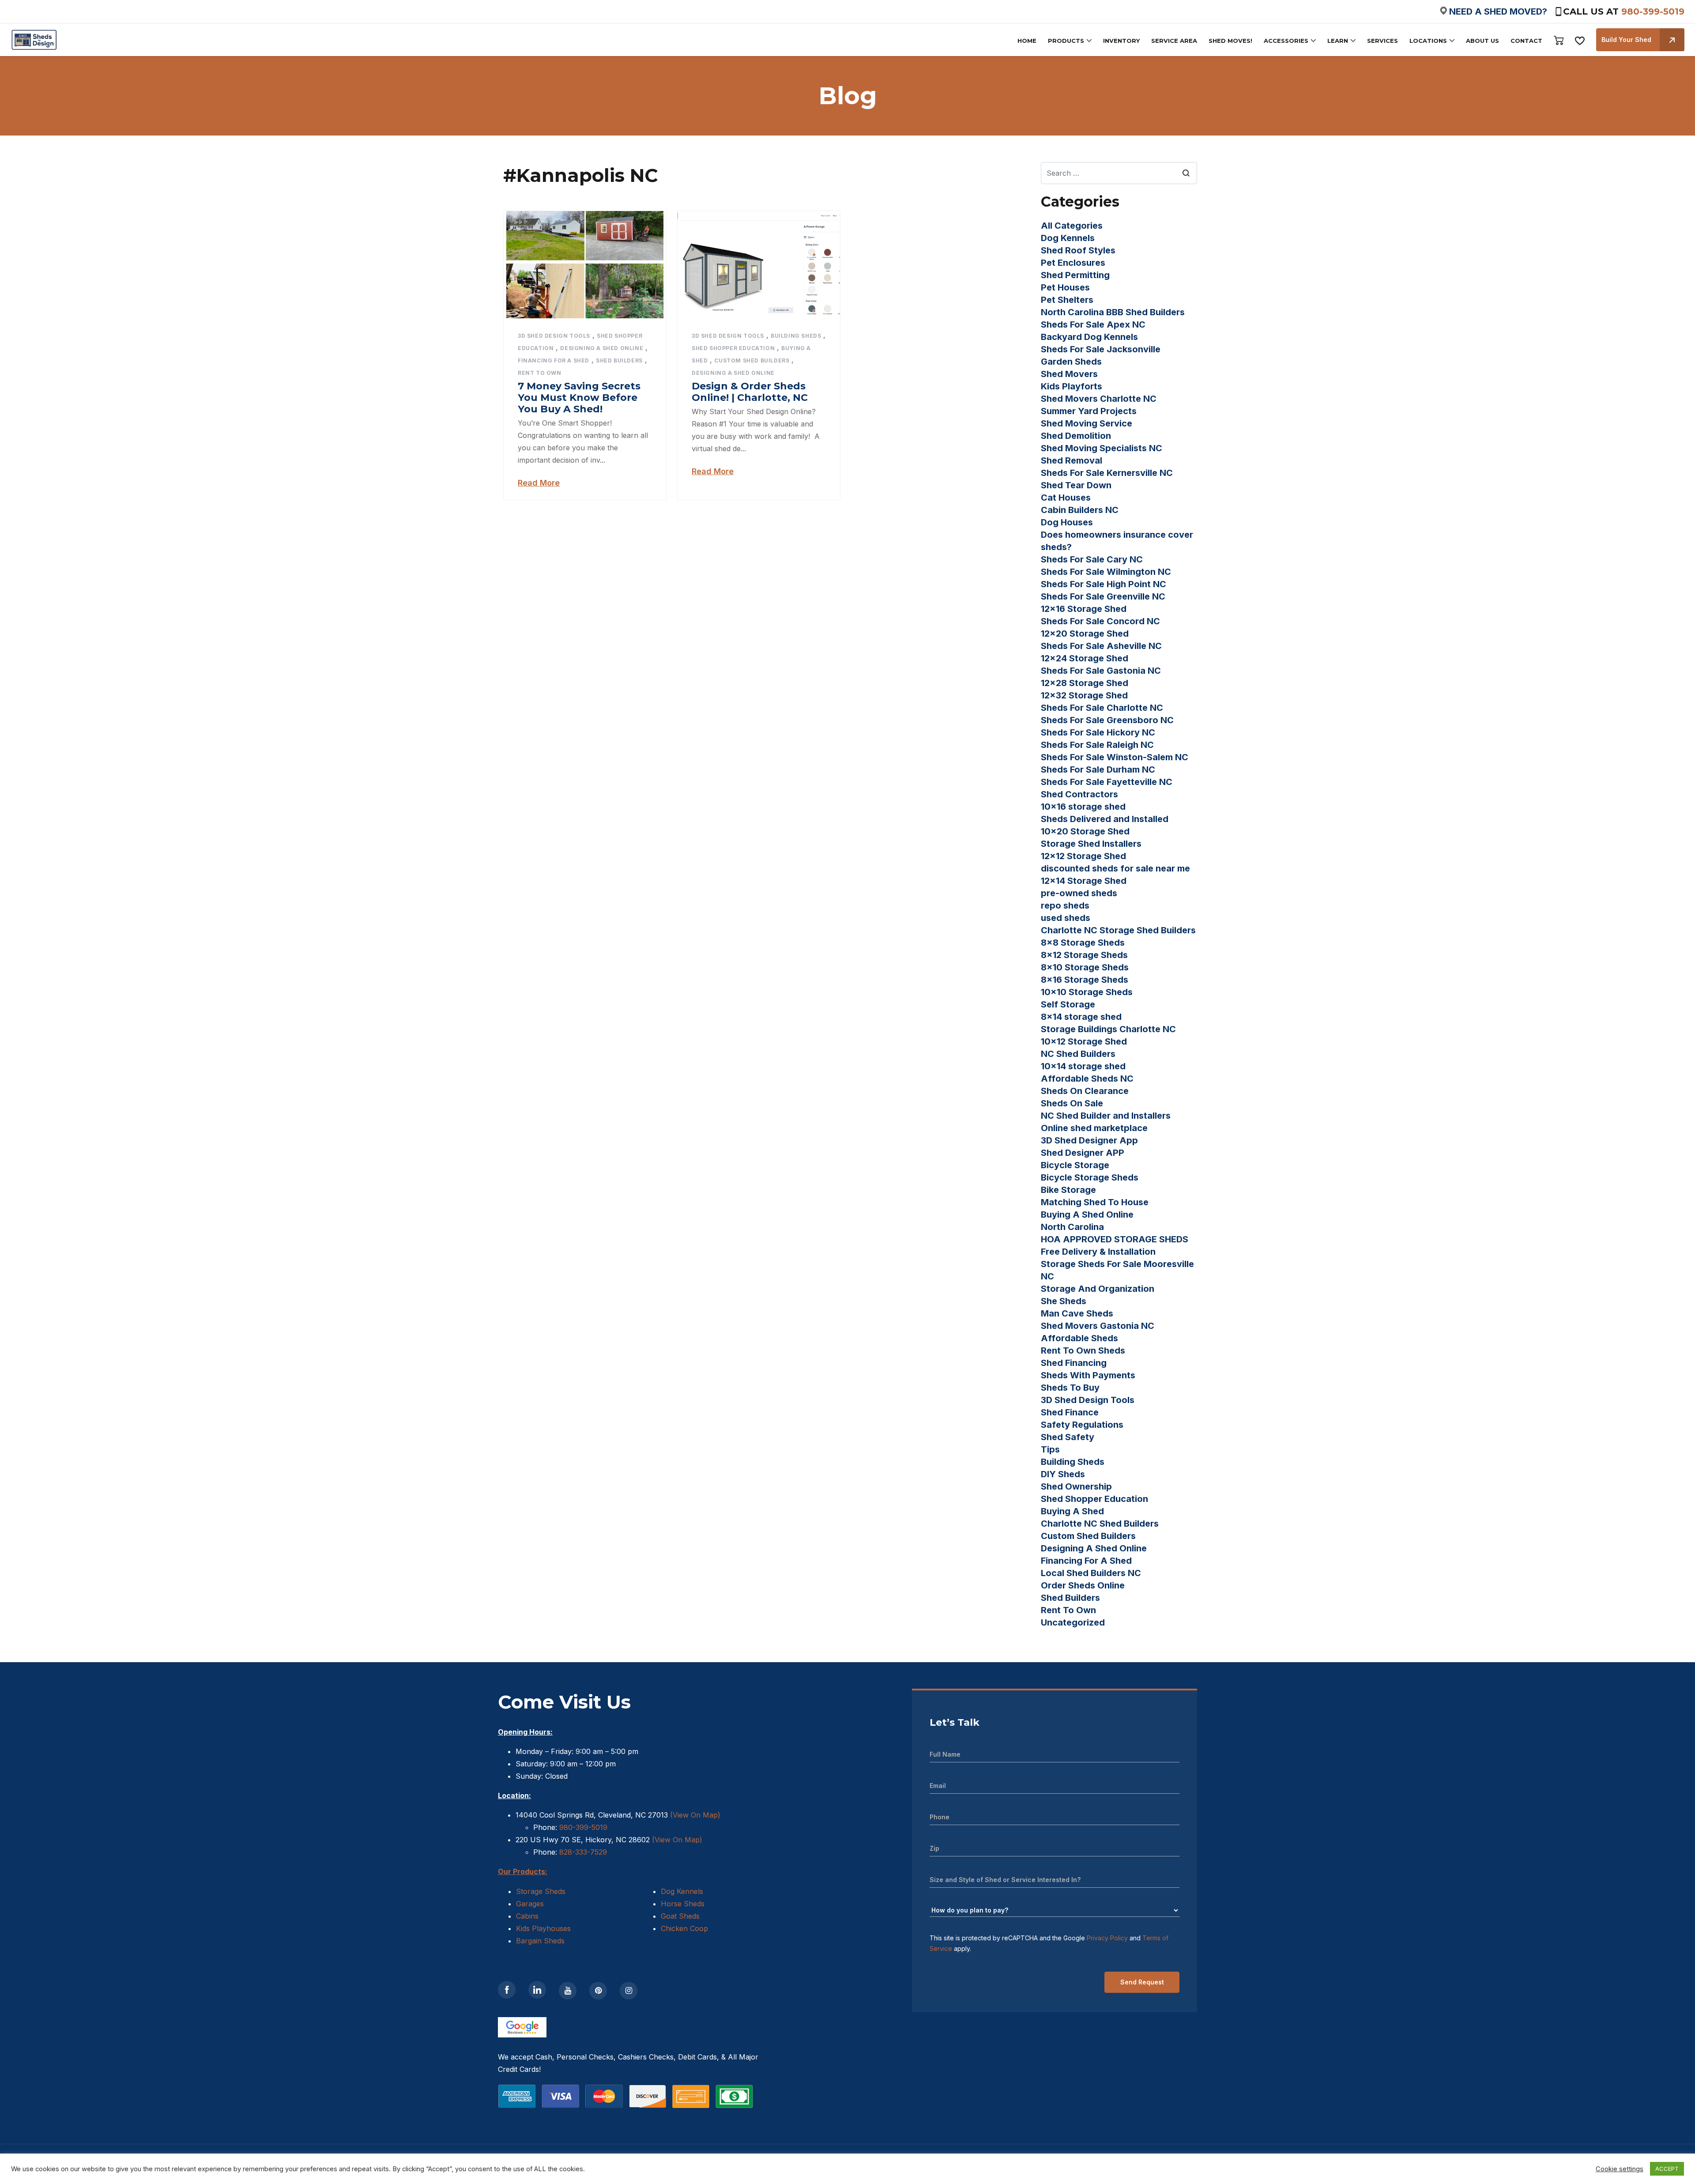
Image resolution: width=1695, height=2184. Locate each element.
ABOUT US (1482, 41)
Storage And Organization (1098, 1289)
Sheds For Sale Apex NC (1093, 324)
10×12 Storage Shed (1084, 1041)
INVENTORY (1121, 41)
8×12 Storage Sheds (1084, 955)
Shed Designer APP (1083, 1153)
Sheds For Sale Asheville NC (1101, 646)
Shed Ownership (1076, 1486)
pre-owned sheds (1079, 893)
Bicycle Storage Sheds (1090, 1177)
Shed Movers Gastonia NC (1098, 1326)
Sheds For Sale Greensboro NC (1107, 720)
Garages (530, 1904)
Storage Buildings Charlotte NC (1108, 1029)
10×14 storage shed (1083, 1066)
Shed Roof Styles (1078, 250)
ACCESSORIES (1286, 41)
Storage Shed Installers (1091, 844)
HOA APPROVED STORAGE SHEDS (1115, 1239)
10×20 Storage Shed (1085, 831)
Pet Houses (1065, 287)
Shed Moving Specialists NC (1102, 448)
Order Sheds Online (1083, 1585)
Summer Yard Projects (1089, 411)
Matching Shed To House (1095, 1202)
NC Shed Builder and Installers (1106, 1116)
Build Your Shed (1626, 40)
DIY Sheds (1063, 1474)
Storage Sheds (541, 1891)
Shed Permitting (1075, 275)
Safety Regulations (1082, 1425)
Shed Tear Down (1076, 485)
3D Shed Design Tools (554, 336)
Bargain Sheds (540, 1941)
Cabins (527, 1916)
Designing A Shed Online (602, 348)
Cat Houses (1066, 498)
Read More (539, 483)
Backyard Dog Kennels (1089, 337)
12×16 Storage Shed (1084, 609)
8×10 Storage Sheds (1085, 967)
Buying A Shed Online (1087, 1215)
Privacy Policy (1107, 1938)
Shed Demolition (1076, 436)
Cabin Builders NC (1080, 510)
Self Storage (1068, 1004)
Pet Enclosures (1073, 263)
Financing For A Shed (554, 360)
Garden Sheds (1071, 362)
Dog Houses (1067, 522)
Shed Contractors (1079, 794)
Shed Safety (1068, 1437)
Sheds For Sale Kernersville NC (1107, 473)
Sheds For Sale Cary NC (1092, 559)
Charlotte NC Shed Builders (1100, 1524)
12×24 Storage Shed (1085, 658)
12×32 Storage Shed (1084, 695)
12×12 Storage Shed (1083, 856)
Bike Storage (1068, 1190)
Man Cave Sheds (1077, 1313)
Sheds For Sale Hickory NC (1098, 732)
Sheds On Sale (1072, 1103)
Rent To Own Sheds (1083, 1350)
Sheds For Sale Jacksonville (1101, 349)
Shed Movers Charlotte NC (1099, 399)
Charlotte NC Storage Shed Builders (1118, 930)
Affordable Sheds (1079, 1338)
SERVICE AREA (1174, 41)
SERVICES (1382, 41)
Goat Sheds (680, 1916)
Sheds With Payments (1088, 1375)
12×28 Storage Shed (1085, 683)
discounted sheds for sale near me (1115, 868)
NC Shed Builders (1078, 1054)
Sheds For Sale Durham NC (1098, 769)
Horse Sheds (683, 1904)
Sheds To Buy (1070, 1388)
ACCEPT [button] (1667, 2169)
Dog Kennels (1068, 238)
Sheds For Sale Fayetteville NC (1107, 782)
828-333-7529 (582, 1852)
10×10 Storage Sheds (1087, 992)
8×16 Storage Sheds (1085, 980)
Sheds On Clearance (1085, 1091)
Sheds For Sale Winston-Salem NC (1115, 757)
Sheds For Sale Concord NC (1100, 621)
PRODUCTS (1066, 41)
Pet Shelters (1067, 300)
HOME (1027, 41)
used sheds (1066, 918)
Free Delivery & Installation (1098, 1252)
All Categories (1072, 226)
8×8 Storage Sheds (1083, 943)
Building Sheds (796, 336)
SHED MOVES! (1230, 41)
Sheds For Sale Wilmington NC (1106, 572)
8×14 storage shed (1081, 1017)
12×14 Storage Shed (1084, 881)
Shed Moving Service (1087, 423)
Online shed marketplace (1094, 1128)
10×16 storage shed (1083, 807)
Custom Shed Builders (752, 360)
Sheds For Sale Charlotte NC (1102, 708)
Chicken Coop (684, 1928)
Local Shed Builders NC (1091, 1573)
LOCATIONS (1428, 41)
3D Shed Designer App (1089, 1140)
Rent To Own (540, 373)
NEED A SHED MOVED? (1498, 11)
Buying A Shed (1072, 1511)
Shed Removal (1072, 460)
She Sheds (1064, 1301)
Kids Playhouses (543, 1928)
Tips (1050, 1449)
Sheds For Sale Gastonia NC (1101, 671)
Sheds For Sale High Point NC (1104, 584)
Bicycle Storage (1075, 1165)
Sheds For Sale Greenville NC (1103, 596)
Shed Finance (1070, 1412)
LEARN (1338, 41)
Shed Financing (1074, 1363)
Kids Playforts (1072, 386)
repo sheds (1065, 905)
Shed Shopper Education (733, 348)
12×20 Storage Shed (1085, 634)
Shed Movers (1069, 374)
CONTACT (1526, 41)
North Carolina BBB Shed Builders (1113, 312)
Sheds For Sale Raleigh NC (1097, 745)
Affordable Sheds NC (1087, 1079)
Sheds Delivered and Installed (1105, 819)
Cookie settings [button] (1620, 2169)
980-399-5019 (1653, 11)
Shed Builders (619, 360)
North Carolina (1072, 1227)
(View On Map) (695, 1815)
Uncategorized (1073, 1622)
